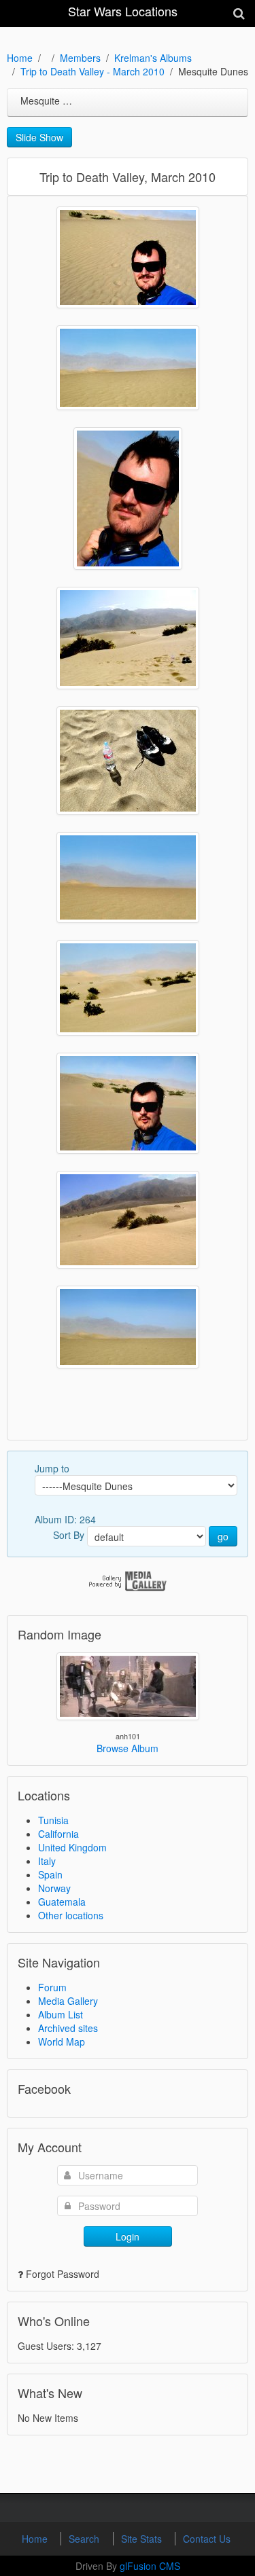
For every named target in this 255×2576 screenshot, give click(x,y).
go (223, 1536)
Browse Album (128, 1748)
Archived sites (68, 2028)
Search (85, 2539)
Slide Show (39, 137)
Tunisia (53, 1820)
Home (20, 58)
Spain (50, 1874)
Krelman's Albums (153, 58)
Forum (52, 1987)
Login (128, 2236)
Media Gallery (68, 2001)
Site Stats (143, 2539)
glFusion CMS (150, 2566)
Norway (54, 1888)
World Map (62, 2042)
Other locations (71, 1915)
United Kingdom (72, 1847)
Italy (47, 1861)
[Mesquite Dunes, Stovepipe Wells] (128, 257)
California (58, 1834)
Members (80, 58)
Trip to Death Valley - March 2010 (92, 71)
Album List (61, 2014)
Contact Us (207, 2539)
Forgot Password (63, 2274)
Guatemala (62, 1902)
